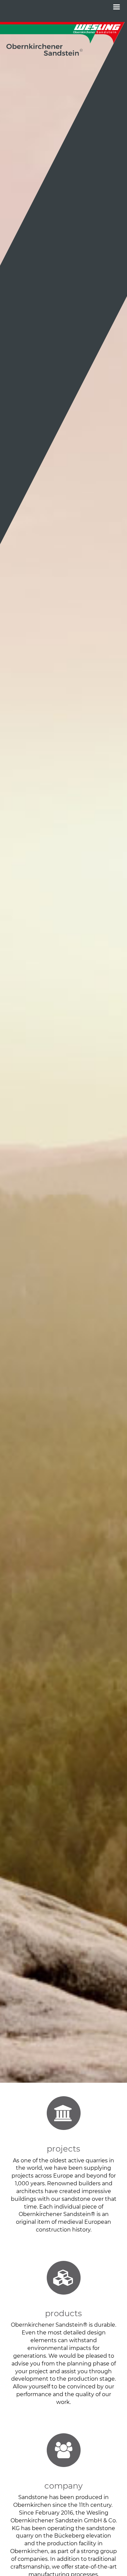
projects (63, 2149)
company (63, 2486)
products (63, 2313)
